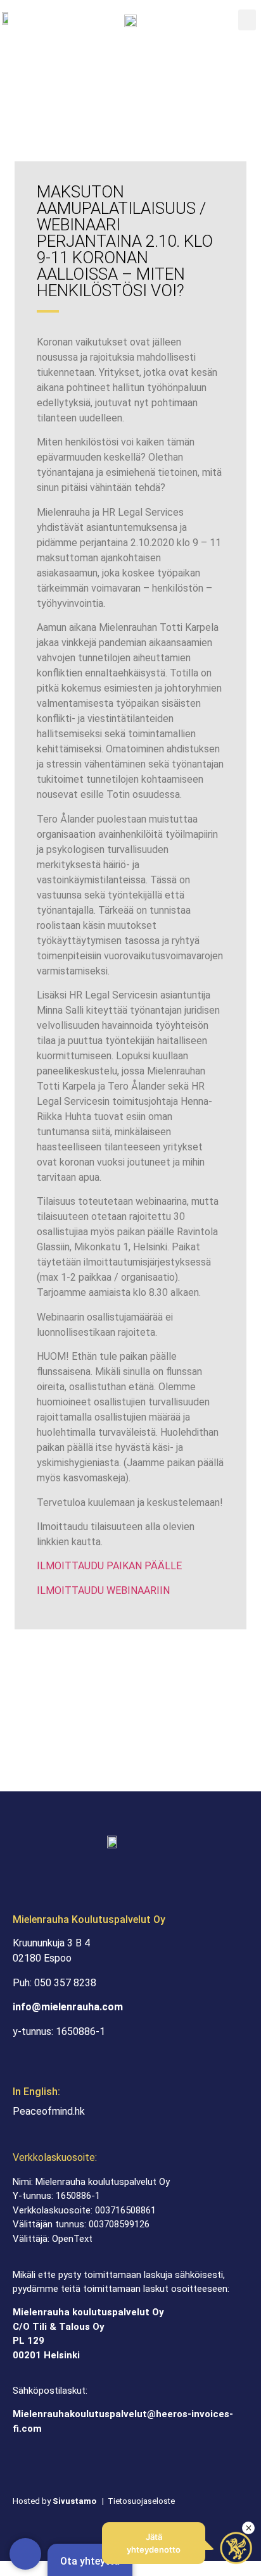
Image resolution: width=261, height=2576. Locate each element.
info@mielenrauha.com (68, 2007)
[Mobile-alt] (25, 2554)
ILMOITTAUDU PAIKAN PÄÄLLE (109, 1566)
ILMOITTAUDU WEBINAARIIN (103, 1590)
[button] (247, 20)
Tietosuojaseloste (141, 2501)
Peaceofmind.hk (49, 2111)
